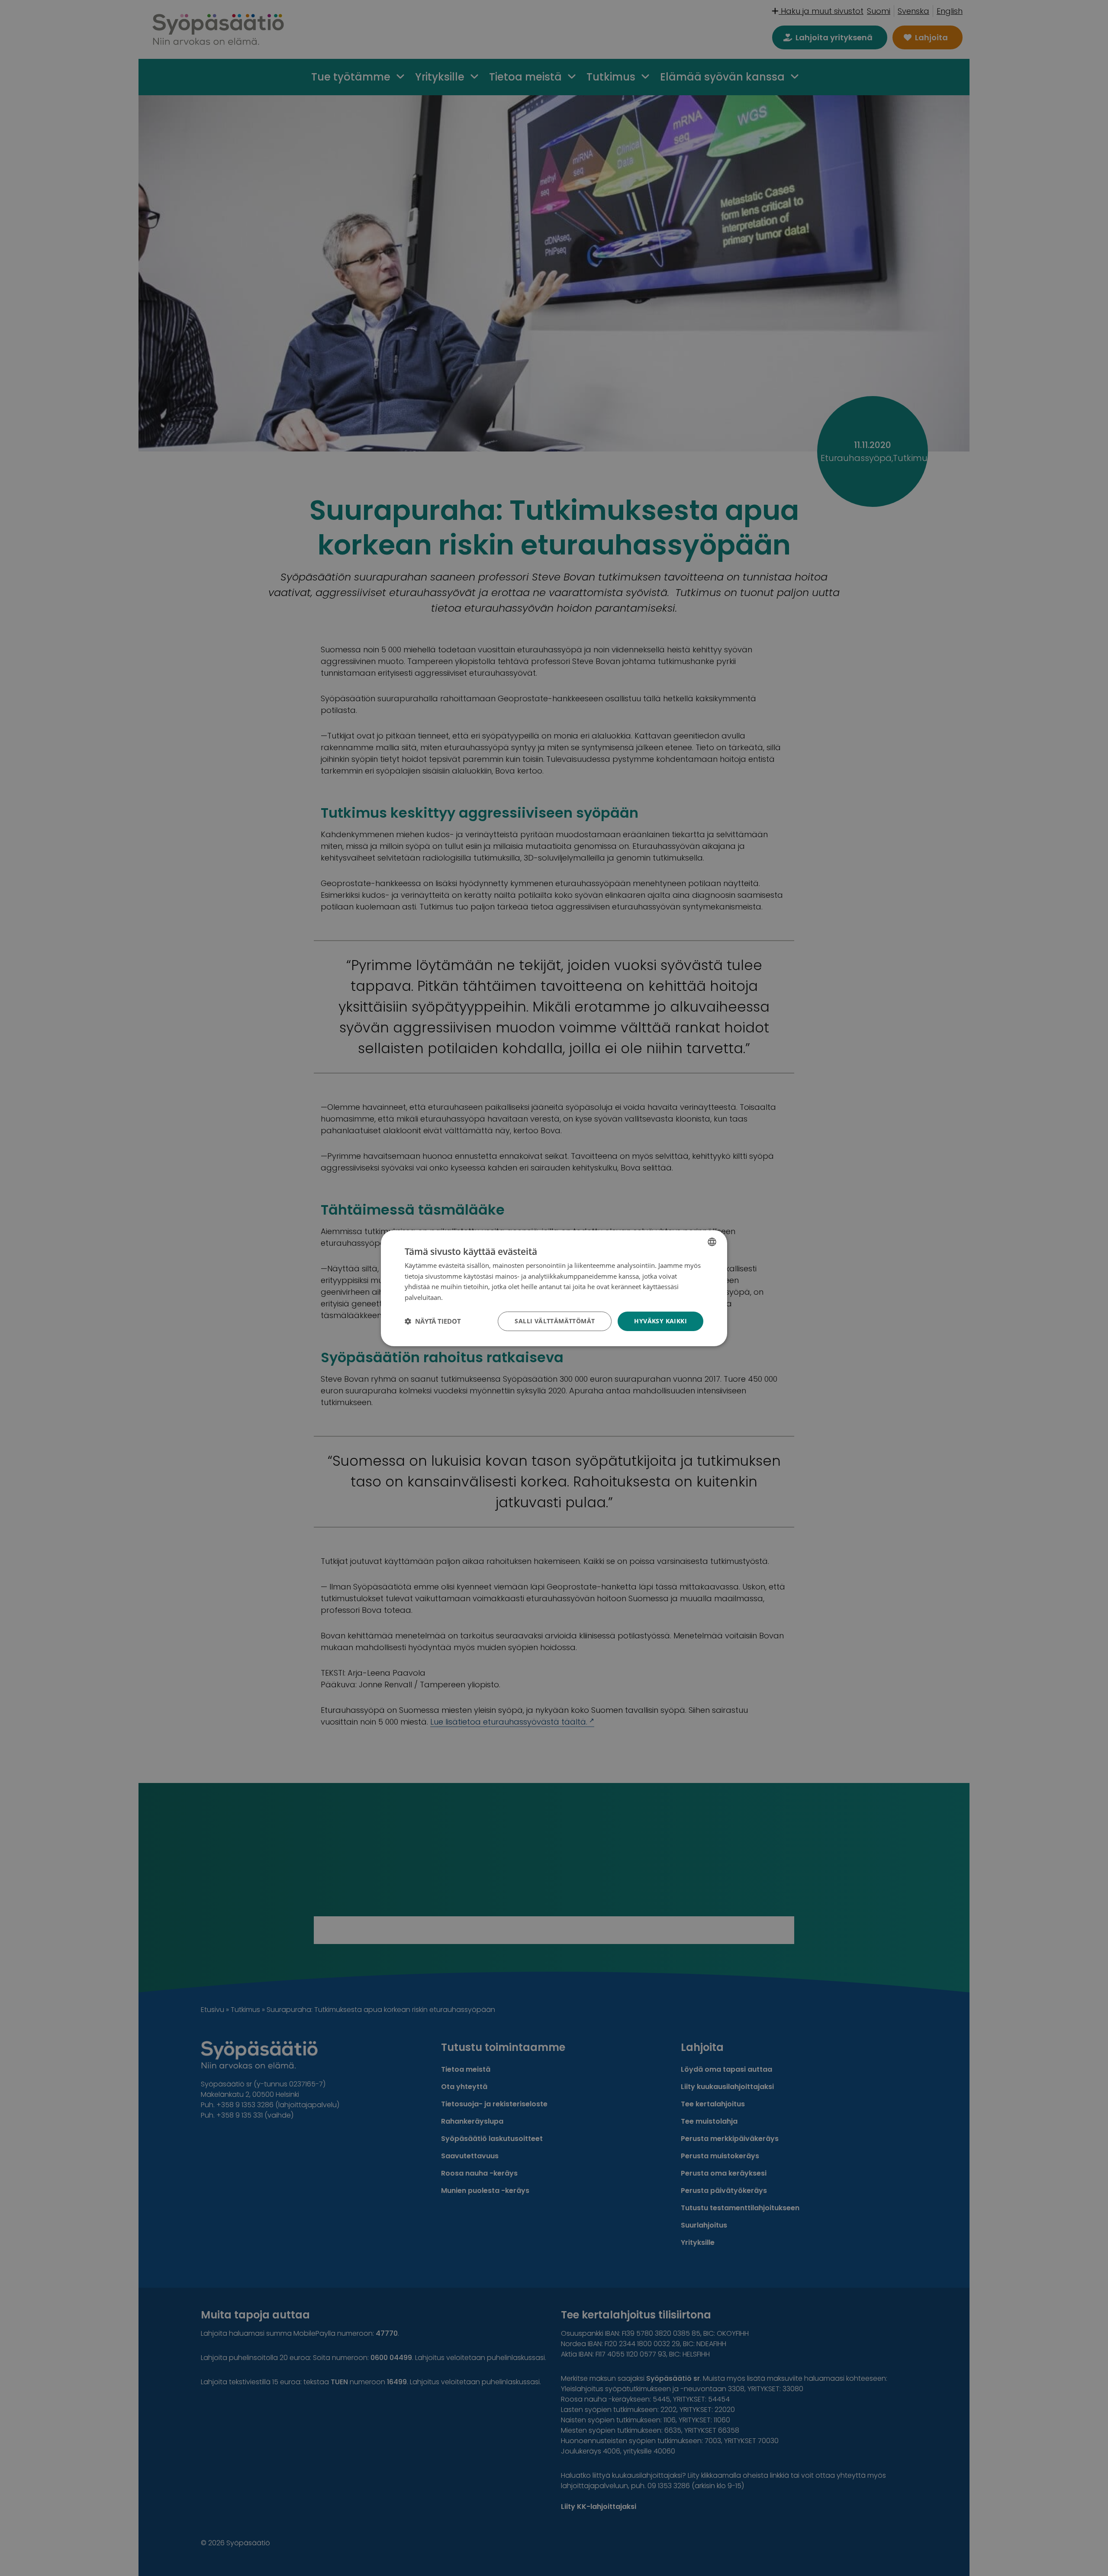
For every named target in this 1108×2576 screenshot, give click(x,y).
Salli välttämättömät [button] (555, 1321)
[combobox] (712, 1241)
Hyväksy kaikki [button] (660, 1321)
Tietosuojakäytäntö (473, 1297)
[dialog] (554, 1288)
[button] (433, 1321)
